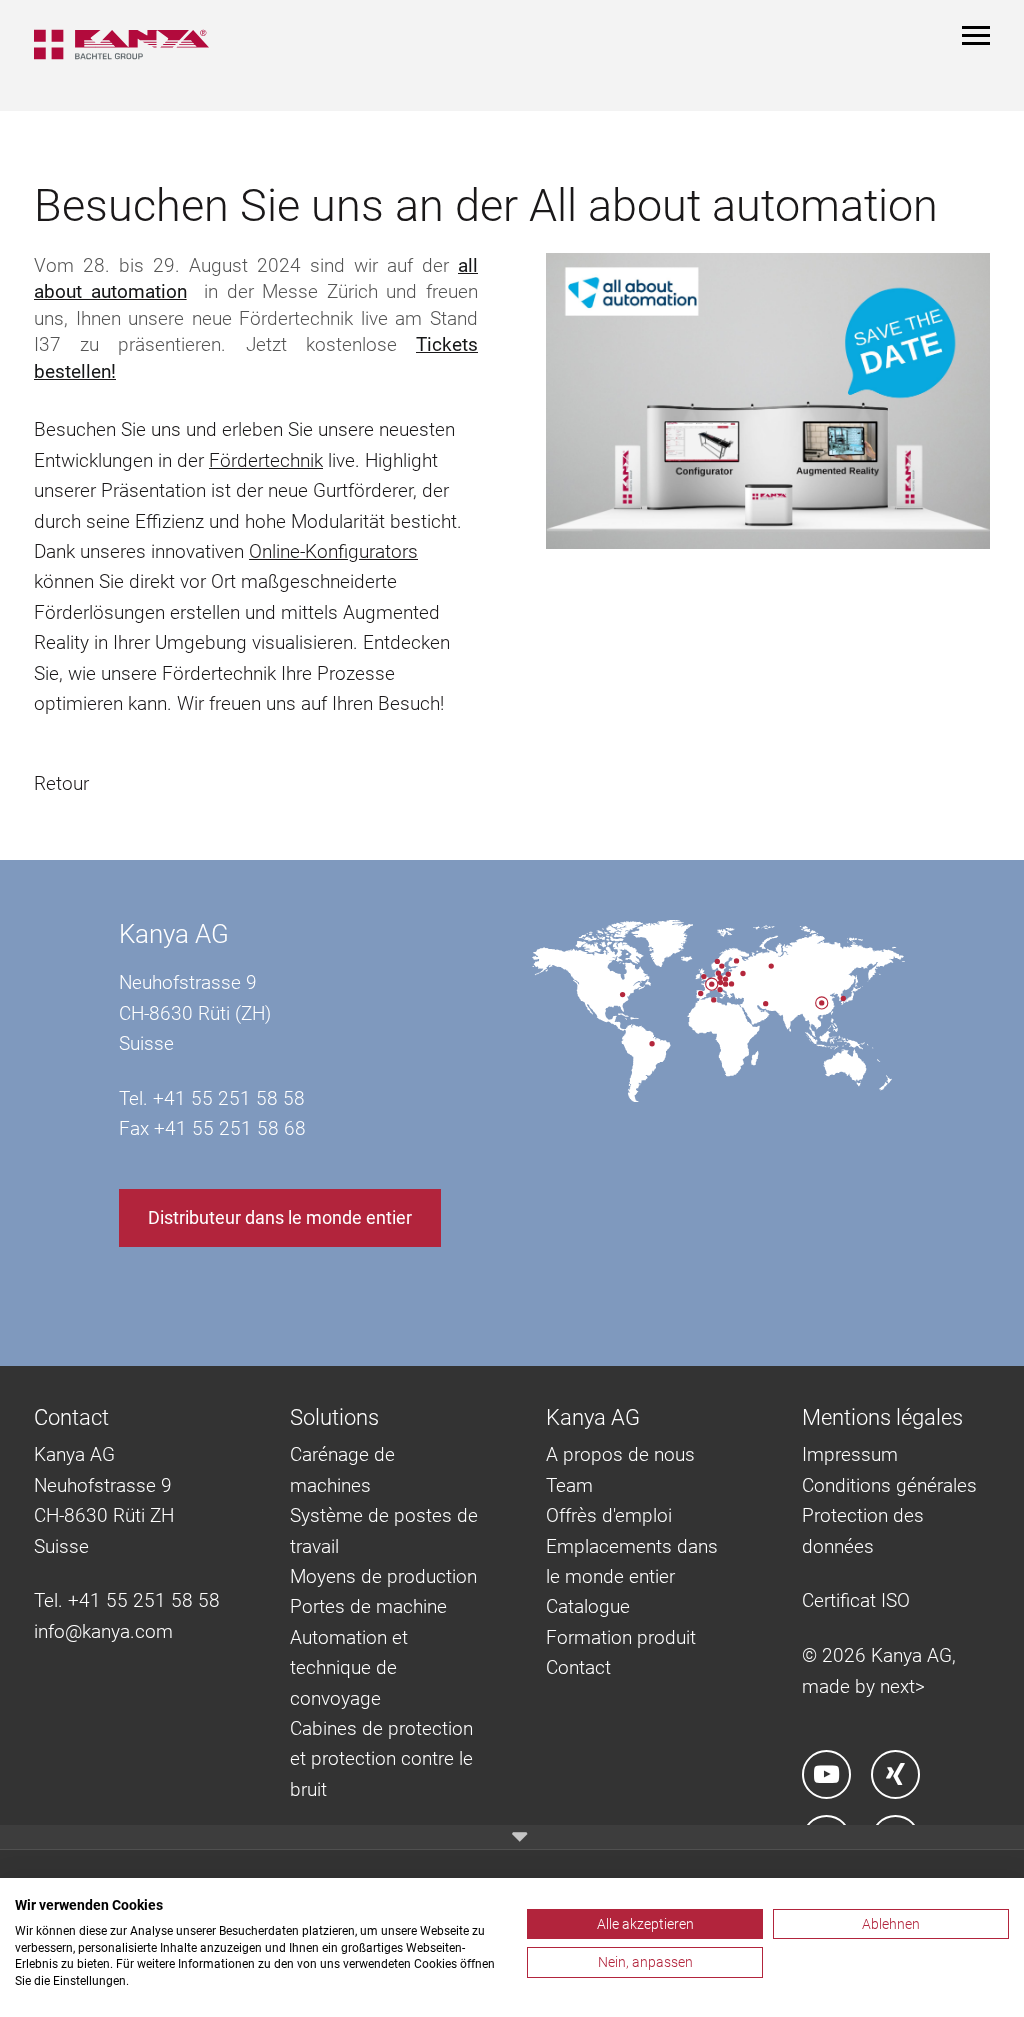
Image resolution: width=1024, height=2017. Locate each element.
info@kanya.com (103, 1631)
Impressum (850, 1454)
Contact (578, 1667)
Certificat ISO (856, 1600)
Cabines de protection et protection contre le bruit (381, 1759)
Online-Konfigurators (333, 551)
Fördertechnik (266, 460)
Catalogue (588, 1606)
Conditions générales (889, 1485)
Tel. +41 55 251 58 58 (127, 1600)
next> (902, 1686)
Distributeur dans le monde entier (280, 1217)
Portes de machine (368, 1606)
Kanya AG (174, 934)
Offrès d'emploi (609, 1515)
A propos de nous (620, 1454)
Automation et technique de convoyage (349, 1668)
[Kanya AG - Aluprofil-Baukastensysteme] (131, 44)
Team (569, 1485)
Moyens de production (383, 1576)
